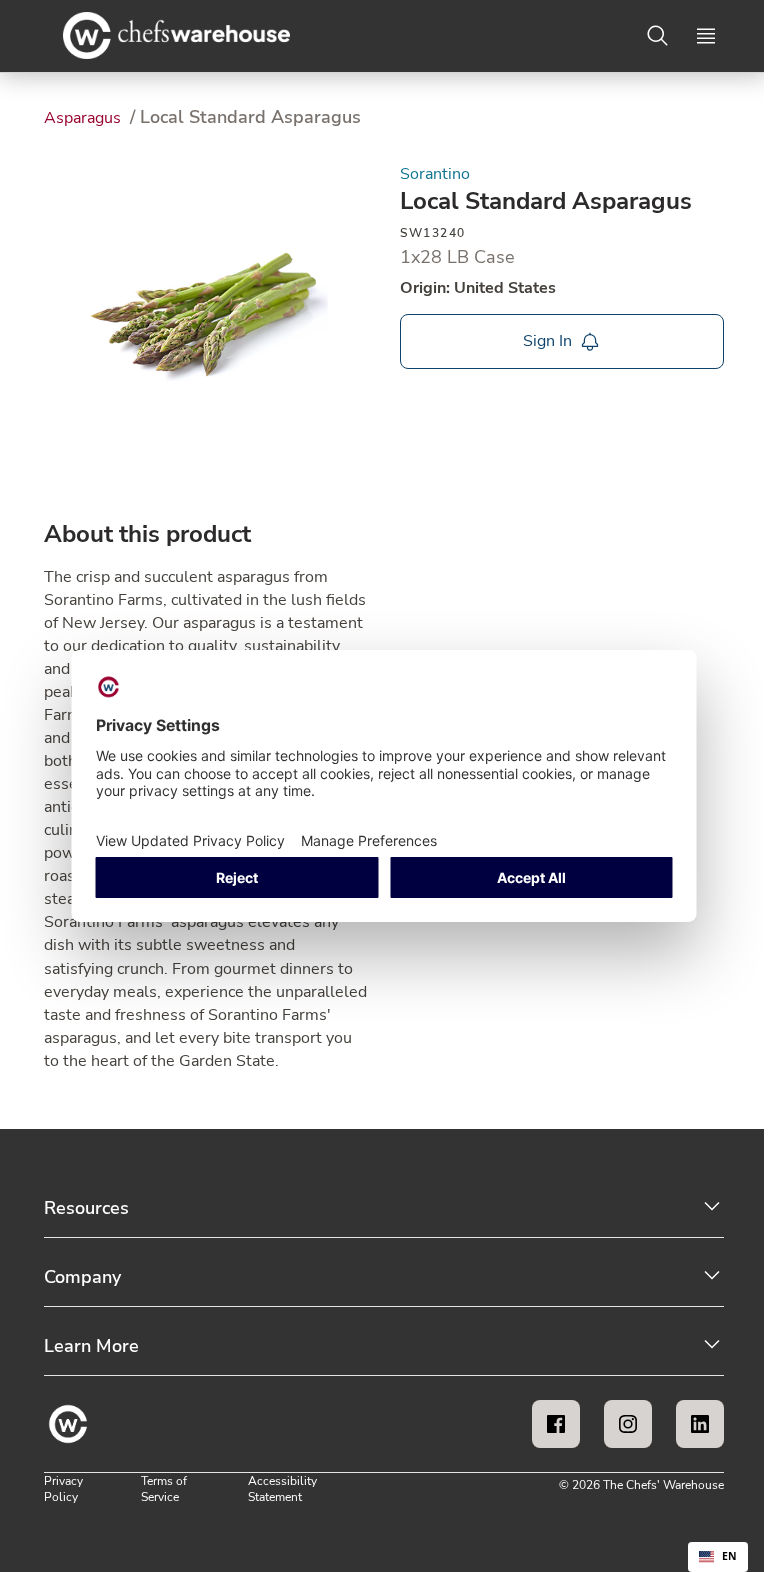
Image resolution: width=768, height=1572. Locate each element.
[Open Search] (658, 36)
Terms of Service (164, 1489)
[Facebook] (556, 1424)
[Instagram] (628, 1424)
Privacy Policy (63, 1489)
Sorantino (435, 174)
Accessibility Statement (282, 1489)
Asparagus (84, 118)
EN (729, 1556)
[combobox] (718, 1557)
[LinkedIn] (700, 1424)
